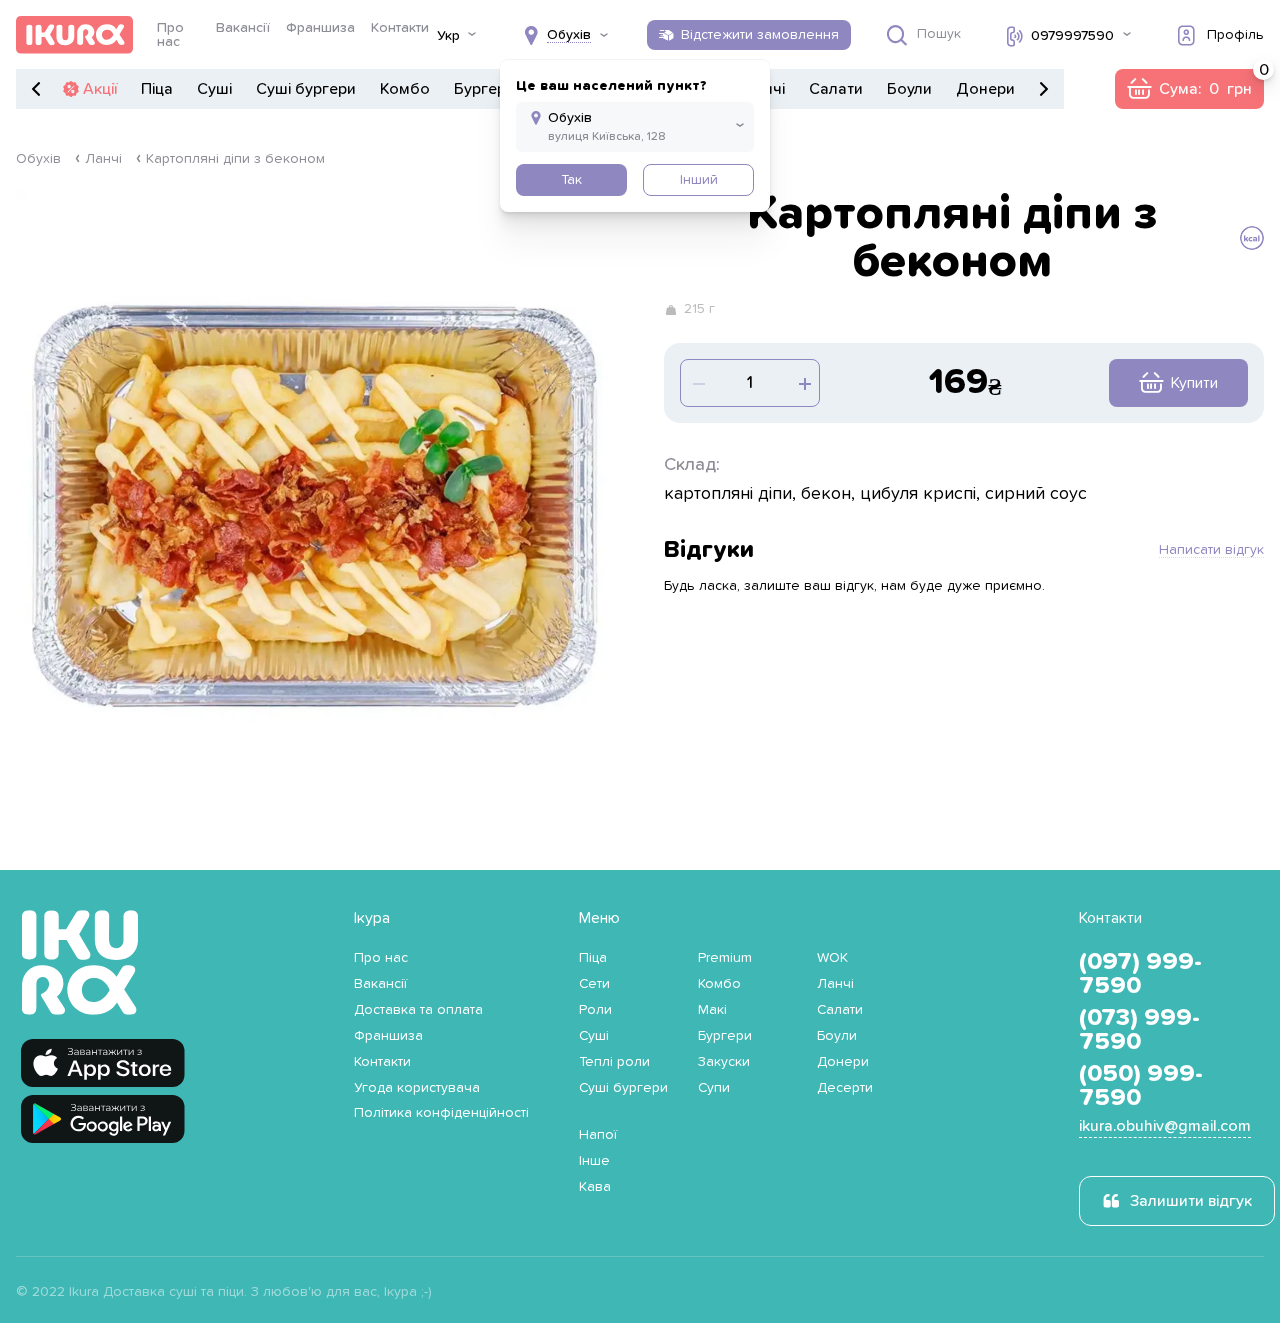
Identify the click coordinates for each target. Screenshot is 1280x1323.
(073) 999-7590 (1139, 1030)
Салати (836, 89)
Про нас (170, 35)
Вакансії (243, 28)
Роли (595, 1010)
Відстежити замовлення (760, 35)
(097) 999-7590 (1140, 974)
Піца (157, 89)
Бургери (484, 89)
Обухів (38, 159)
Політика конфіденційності (441, 1113)
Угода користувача (417, 1088)
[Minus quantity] (803, 383)
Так (571, 180)
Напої (598, 1135)
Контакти (400, 28)
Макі (712, 1010)
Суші (214, 89)
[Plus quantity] (697, 383)
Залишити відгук (1191, 1201)
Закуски (724, 1062)
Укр (448, 36)
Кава (595, 1187)
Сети (594, 984)
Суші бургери (306, 89)
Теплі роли (614, 1062)
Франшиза (320, 28)
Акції (100, 89)
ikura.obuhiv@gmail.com (1165, 1126)
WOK (832, 958)
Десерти (845, 1088)
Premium (725, 958)
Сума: (1189, 89)
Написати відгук (1211, 550)
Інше (594, 1161)
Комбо (405, 89)
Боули (909, 89)
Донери (985, 89)
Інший (699, 180)
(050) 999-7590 (1141, 1086)
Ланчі (103, 159)
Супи (714, 1088)
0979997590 (1072, 36)
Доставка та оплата (418, 1010)
